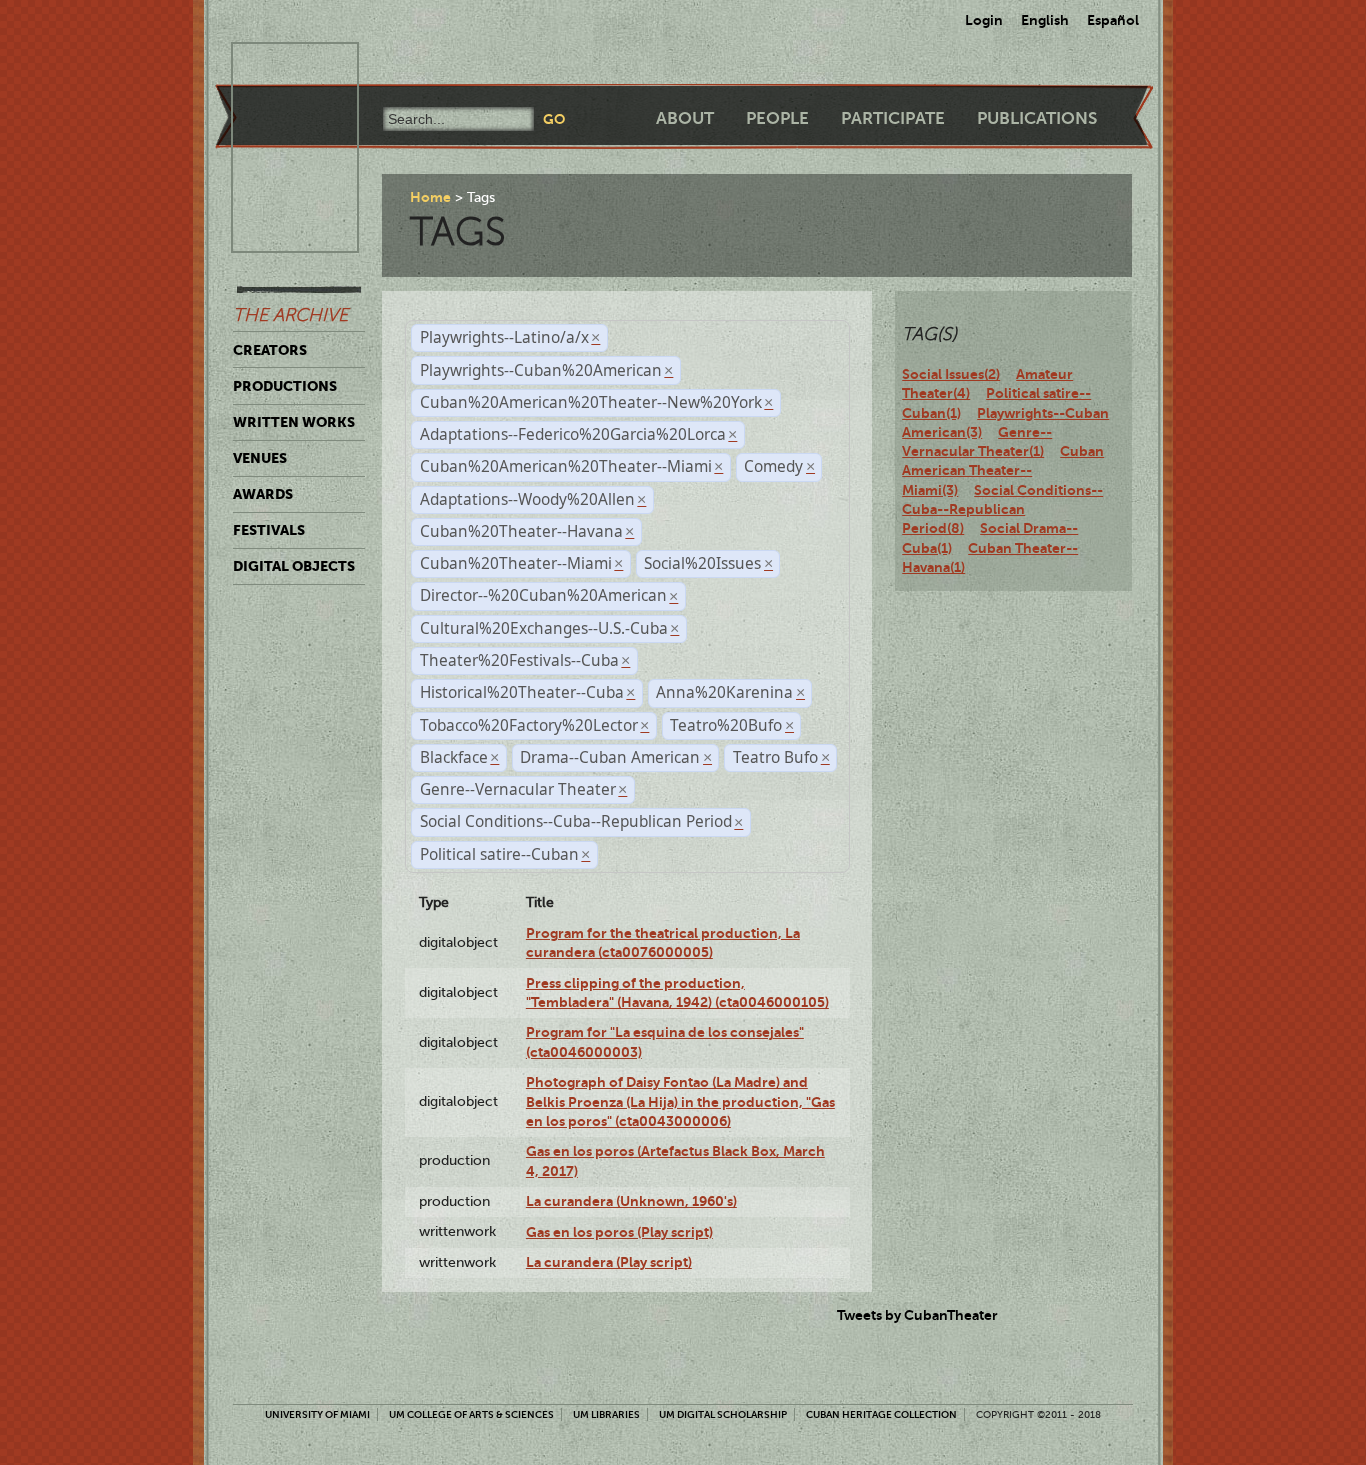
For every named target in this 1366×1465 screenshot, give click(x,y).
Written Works (294, 422)
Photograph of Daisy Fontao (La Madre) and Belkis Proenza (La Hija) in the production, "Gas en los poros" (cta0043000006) (680, 1101)
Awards (263, 494)
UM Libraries (606, 1414)
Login (984, 20)
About (685, 118)
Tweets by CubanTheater (917, 1315)
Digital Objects (294, 566)
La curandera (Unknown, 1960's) (631, 1201)
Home (430, 197)
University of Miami (317, 1414)
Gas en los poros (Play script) (619, 1232)
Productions (285, 386)
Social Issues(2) (951, 374)
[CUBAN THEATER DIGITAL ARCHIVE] (277, 66)
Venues (260, 458)
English (1045, 20)
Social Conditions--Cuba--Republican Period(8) (1002, 509)
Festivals (269, 530)
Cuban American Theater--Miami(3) (1003, 470)
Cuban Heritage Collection (881, 1414)
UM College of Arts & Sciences (471, 1414)
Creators (270, 350)
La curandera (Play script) (609, 1262)
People (777, 118)
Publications (1037, 118)
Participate (893, 118)
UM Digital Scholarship (723, 1414)
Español (1113, 20)
